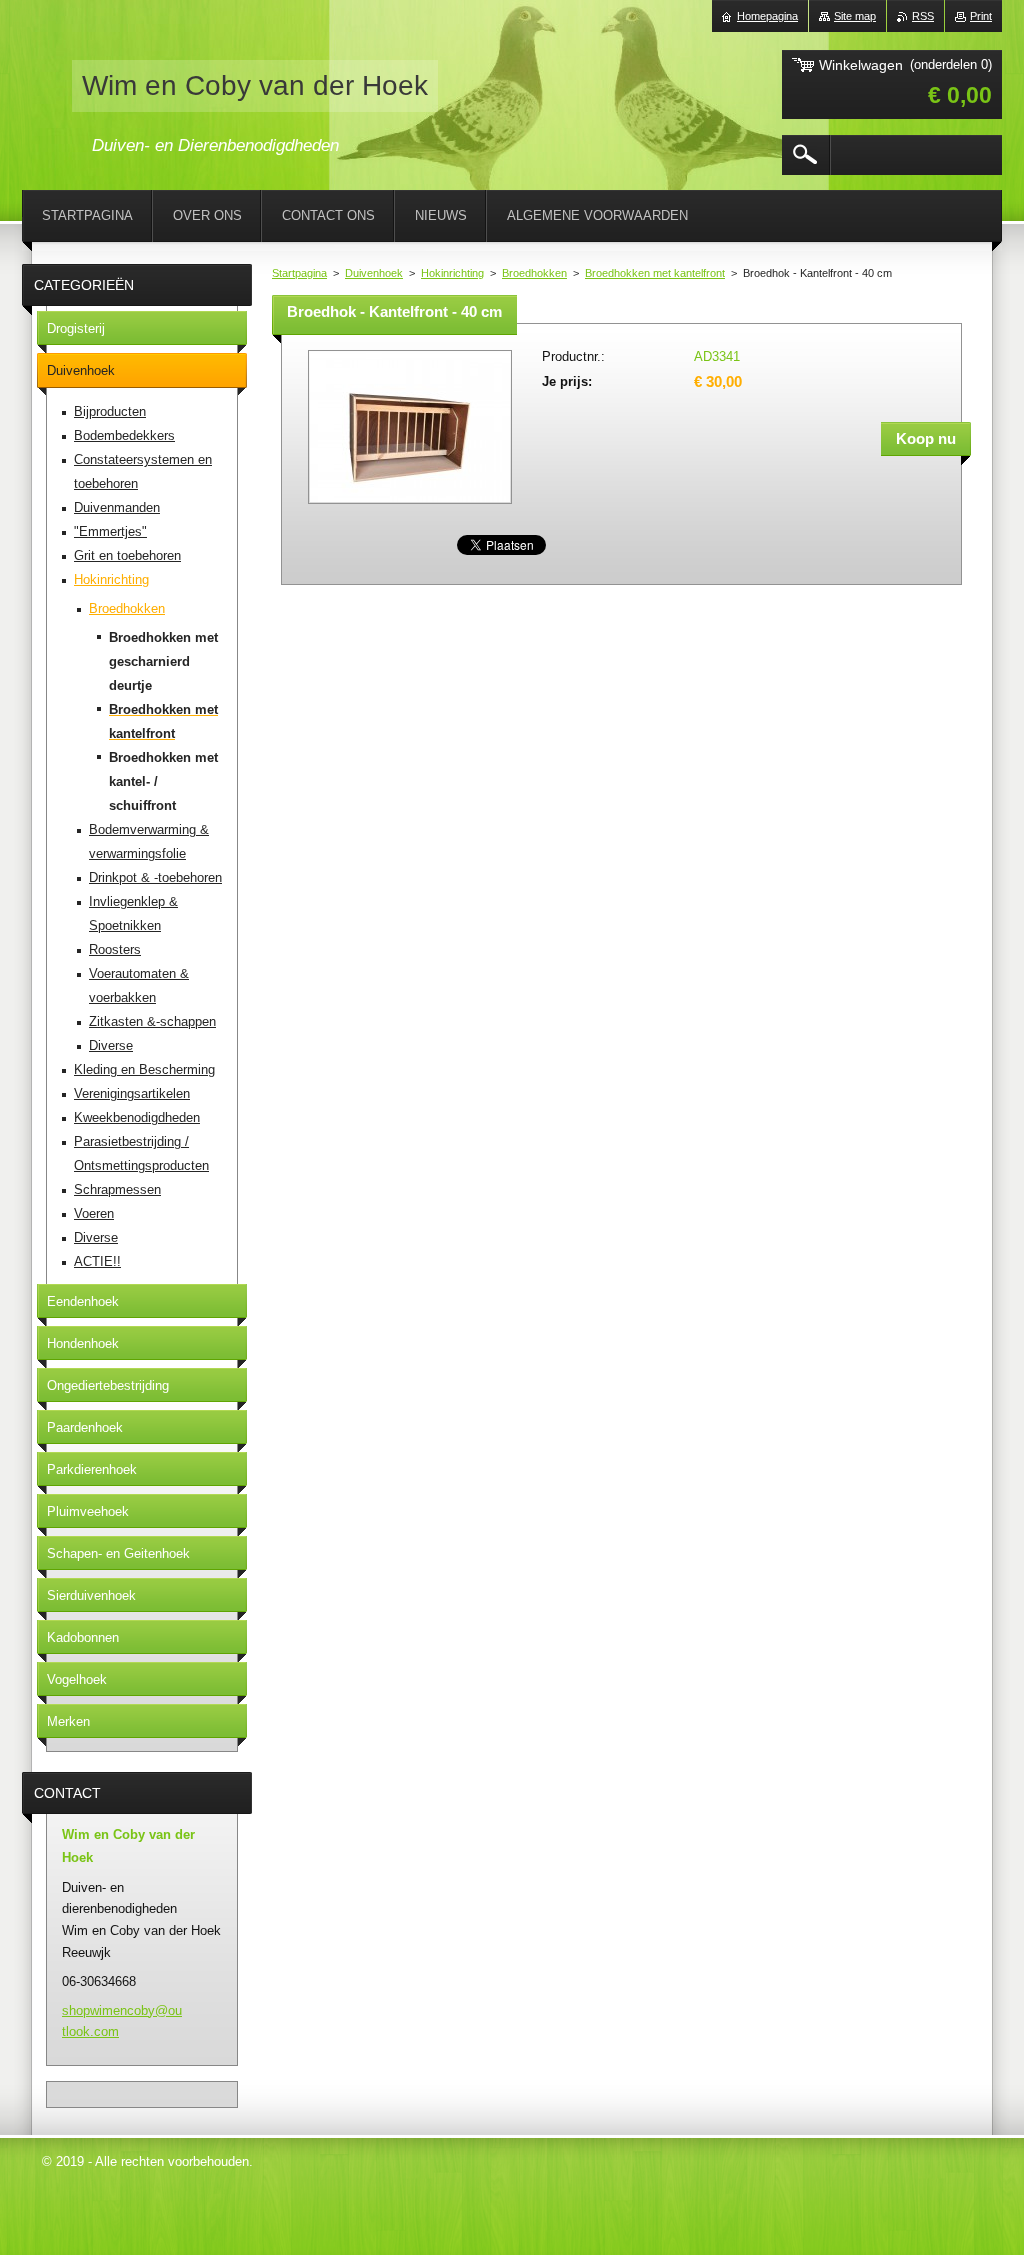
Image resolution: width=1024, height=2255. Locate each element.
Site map (855, 16)
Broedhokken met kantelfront (655, 273)
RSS (923, 16)
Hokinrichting (452, 273)
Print (981, 16)
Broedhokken (534, 273)
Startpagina (299, 273)
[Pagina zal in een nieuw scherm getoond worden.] (410, 505)
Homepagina (767, 16)
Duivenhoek (374, 273)
